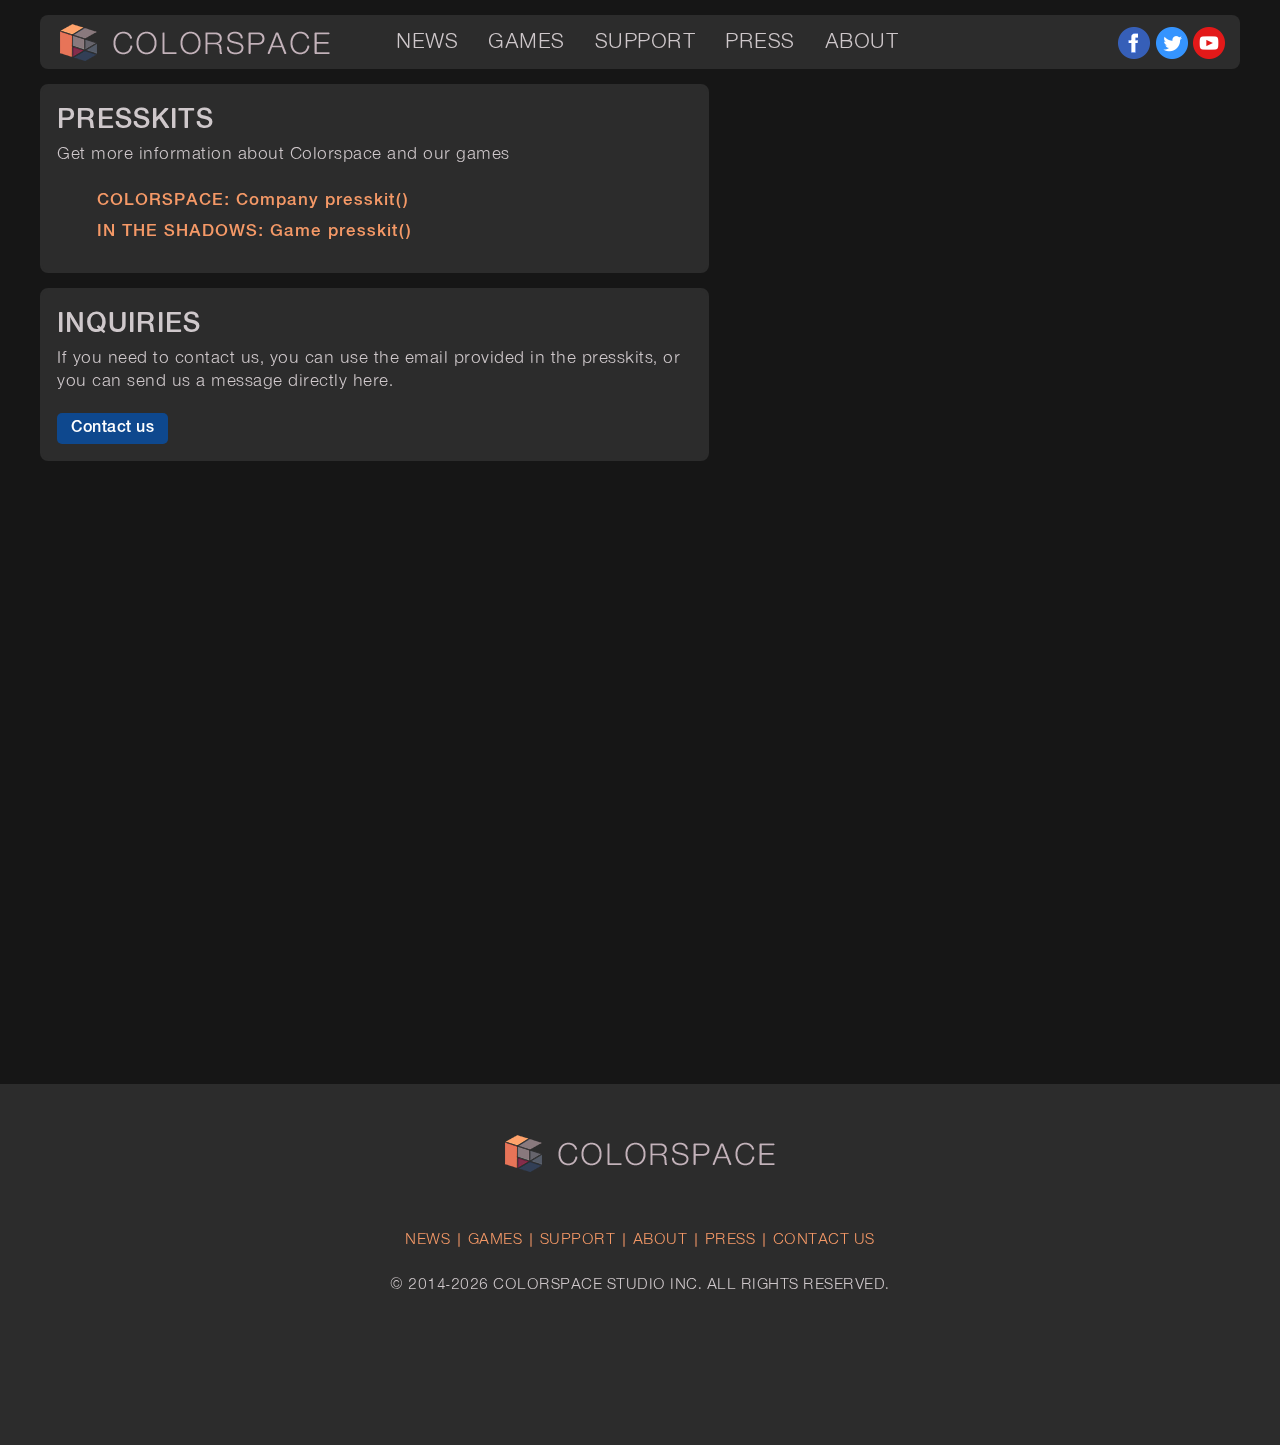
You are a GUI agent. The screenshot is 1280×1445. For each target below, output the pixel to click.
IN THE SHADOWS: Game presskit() (254, 231)
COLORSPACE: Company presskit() (252, 200)
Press (760, 42)
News (427, 42)
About (862, 42)
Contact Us (824, 1240)
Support (645, 42)
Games (526, 42)
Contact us (112, 427)
